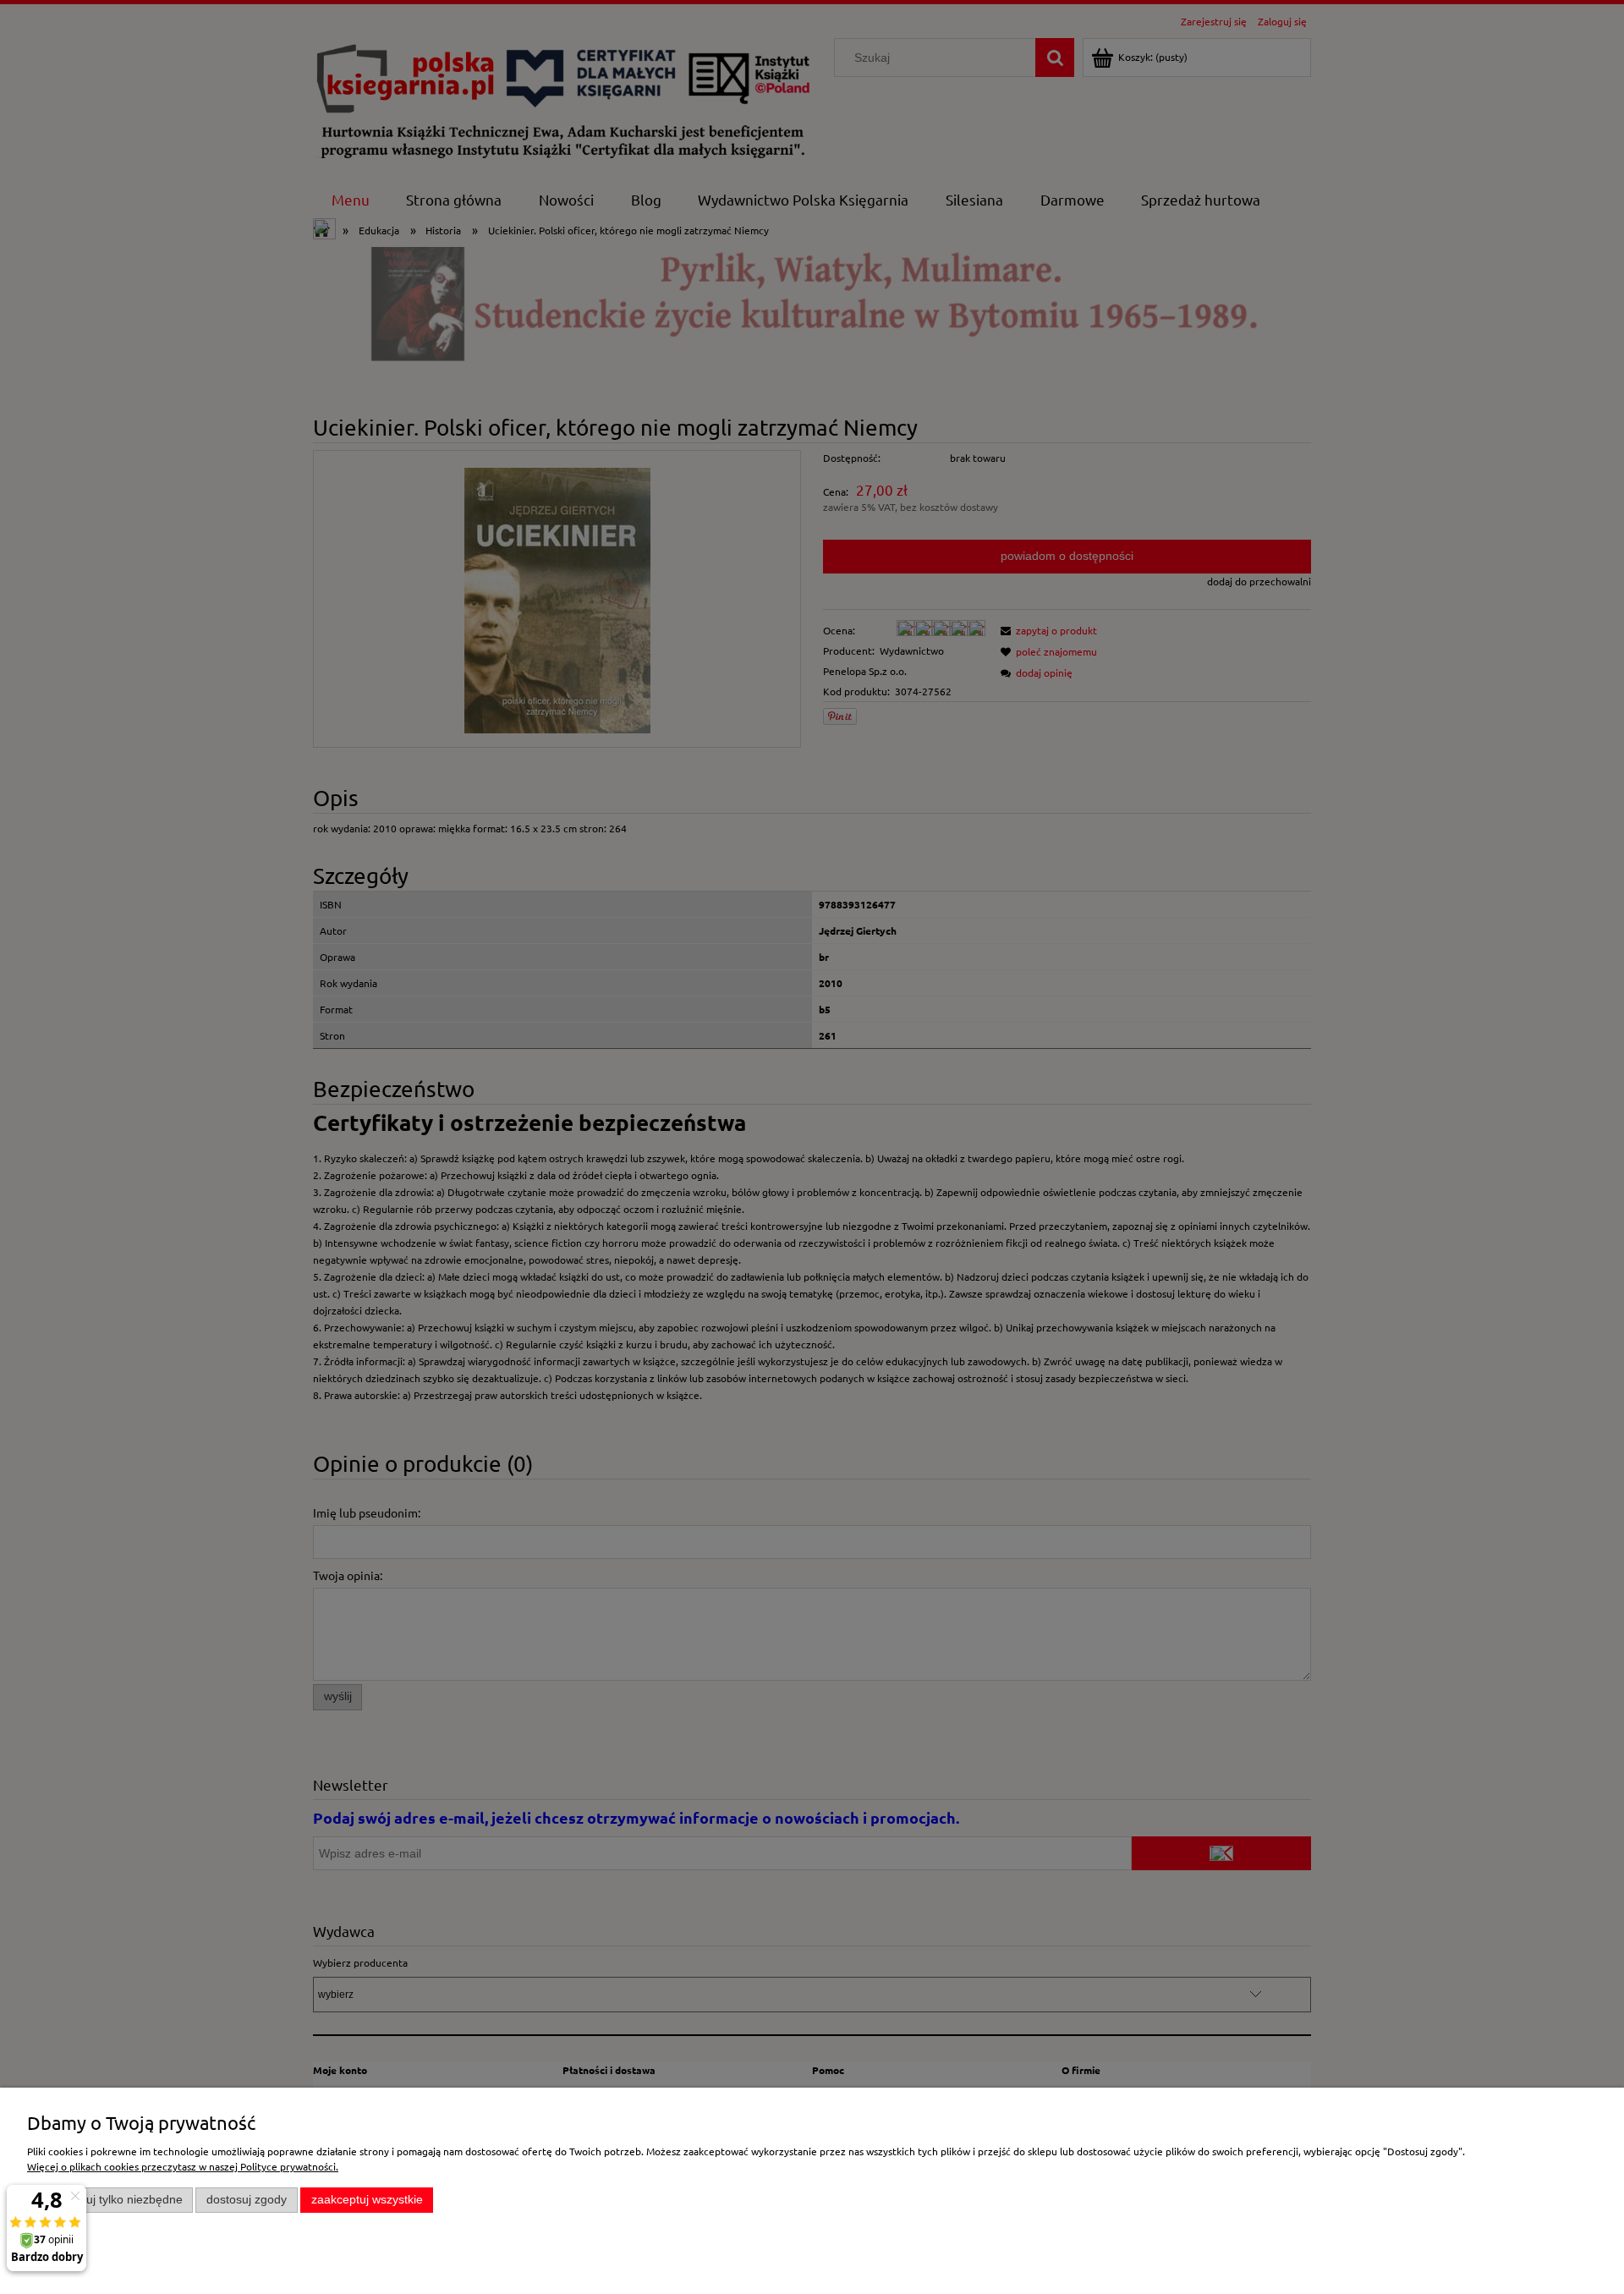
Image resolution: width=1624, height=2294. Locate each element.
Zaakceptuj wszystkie (367, 2200)
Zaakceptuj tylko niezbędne (110, 2200)
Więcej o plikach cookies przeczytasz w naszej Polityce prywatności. (183, 2166)
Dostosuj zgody (247, 2200)
